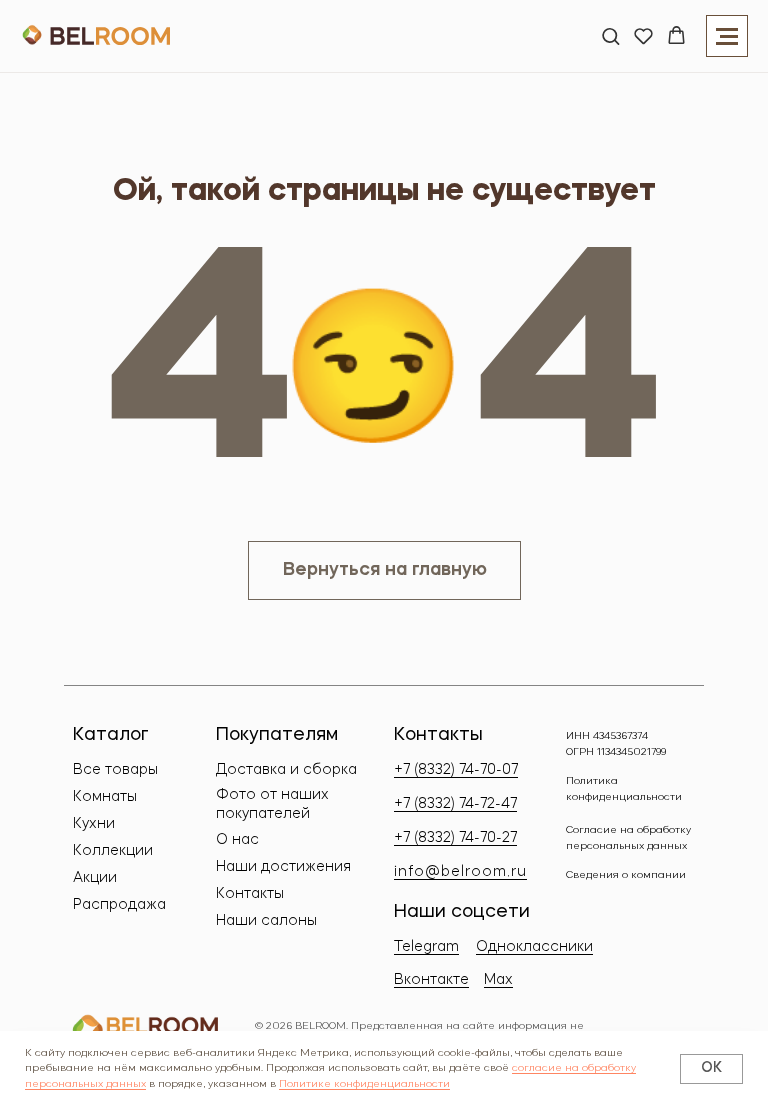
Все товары (115, 770)
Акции (95, 878)
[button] (610, 35)
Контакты (250, 894)
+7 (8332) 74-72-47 (455, 804)
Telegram (426, 947)
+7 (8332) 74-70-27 (455, 838)
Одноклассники (534, 947)
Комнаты (105, 797)
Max (498, 980)
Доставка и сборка (286, 770)
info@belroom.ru (460, 872)
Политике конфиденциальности (364, 1084)
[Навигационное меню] (727, 36)
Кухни (94, 824)
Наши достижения (283, 867)
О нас (237, 840)
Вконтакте (431, 980)
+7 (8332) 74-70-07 (456, 770)
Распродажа (119, 905)
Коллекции (113, 851)
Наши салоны (266, 921)
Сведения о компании (626, 875)
